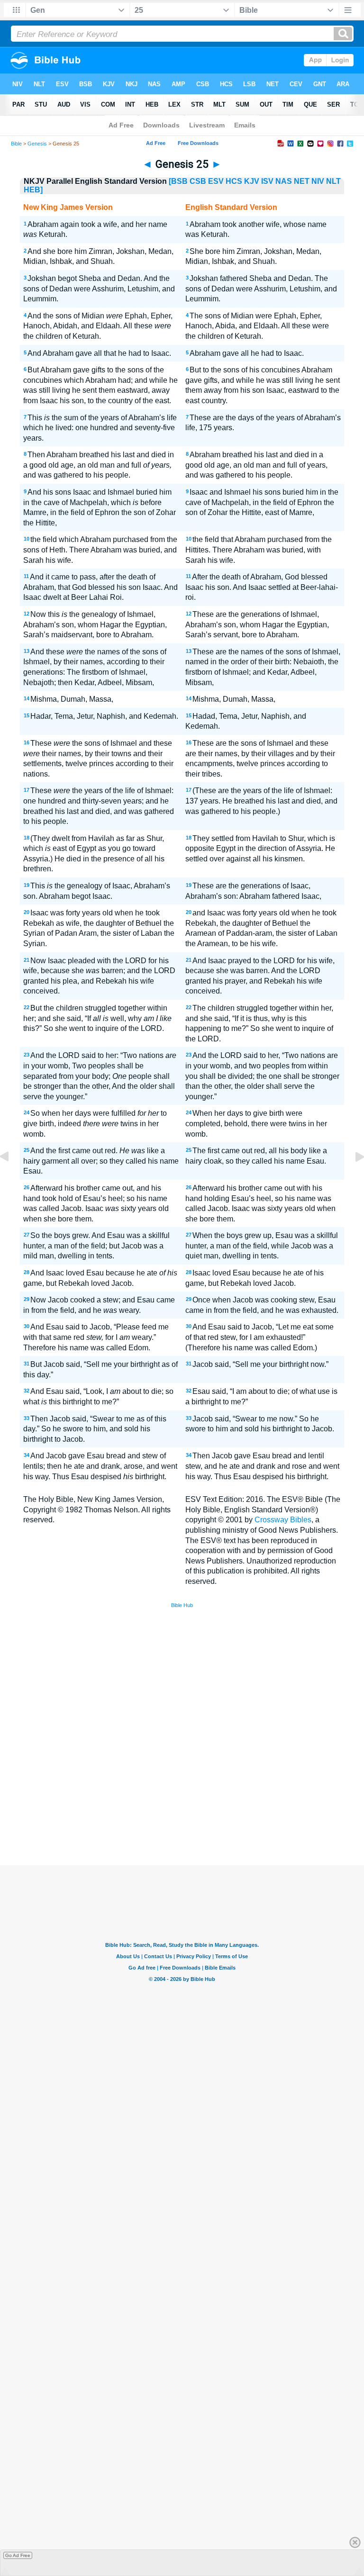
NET (302, 181)
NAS (284, 181)
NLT (333, 181)
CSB (198, 181)
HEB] (33, 190)
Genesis (37, 144)
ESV (216, 181)
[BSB (178, 181)
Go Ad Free (18, 2555)
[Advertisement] (182, 1796)
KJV (252, 181)
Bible (16, 144)
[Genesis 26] (352, 1178)
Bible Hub (182, 1605)
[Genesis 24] (12, 1178)
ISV (267, 181)
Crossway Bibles (283, 1520)
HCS (234, 181)
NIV (318, 181)
